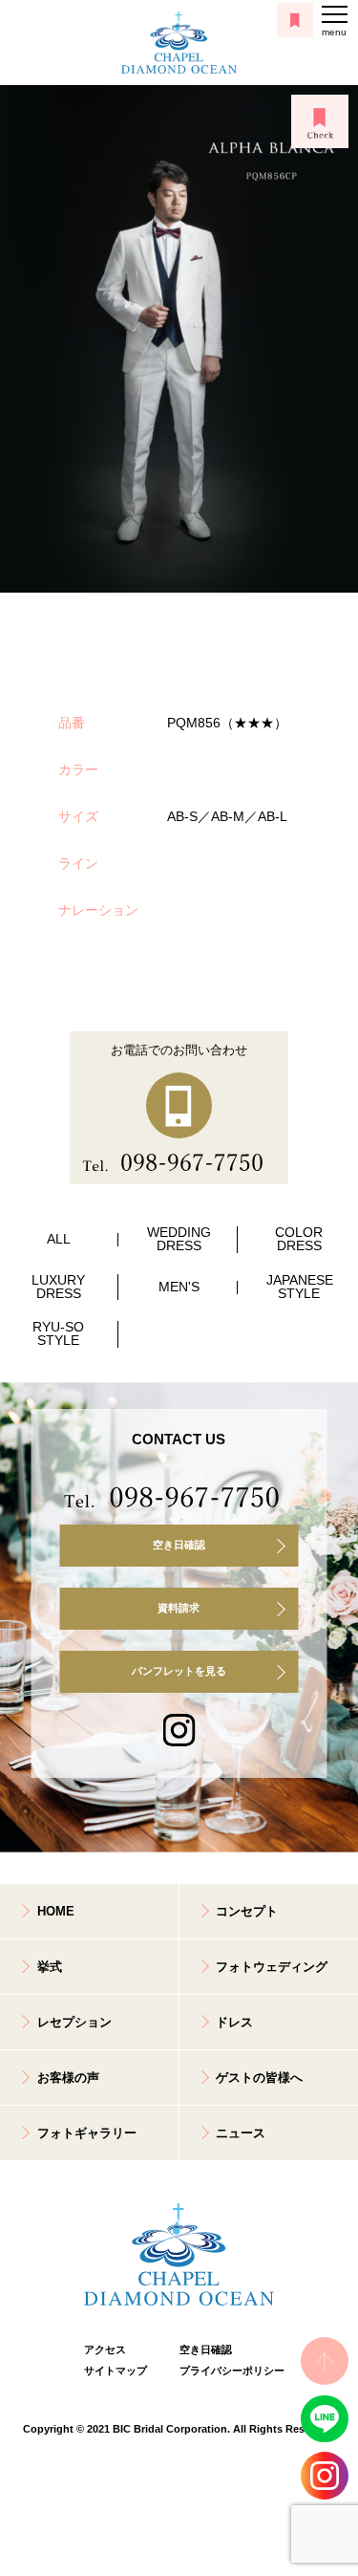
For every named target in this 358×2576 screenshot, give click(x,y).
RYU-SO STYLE (58, 1334)
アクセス (105, 2349)
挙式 (50, 1967)
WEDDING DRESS (179, 1239)
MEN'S (179, 1287)
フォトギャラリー (87, 2133)
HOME (56, 1911)
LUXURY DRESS (58, 1287)
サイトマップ (116, 2370)
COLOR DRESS (299, 1239)
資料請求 (179, 1608)
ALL (59, 1239)
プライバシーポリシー (227, 2370)
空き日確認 (179, 1545)
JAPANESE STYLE (300, 1287)
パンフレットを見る (179, 1671)
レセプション (74, 2022)
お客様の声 (68, 2078)
